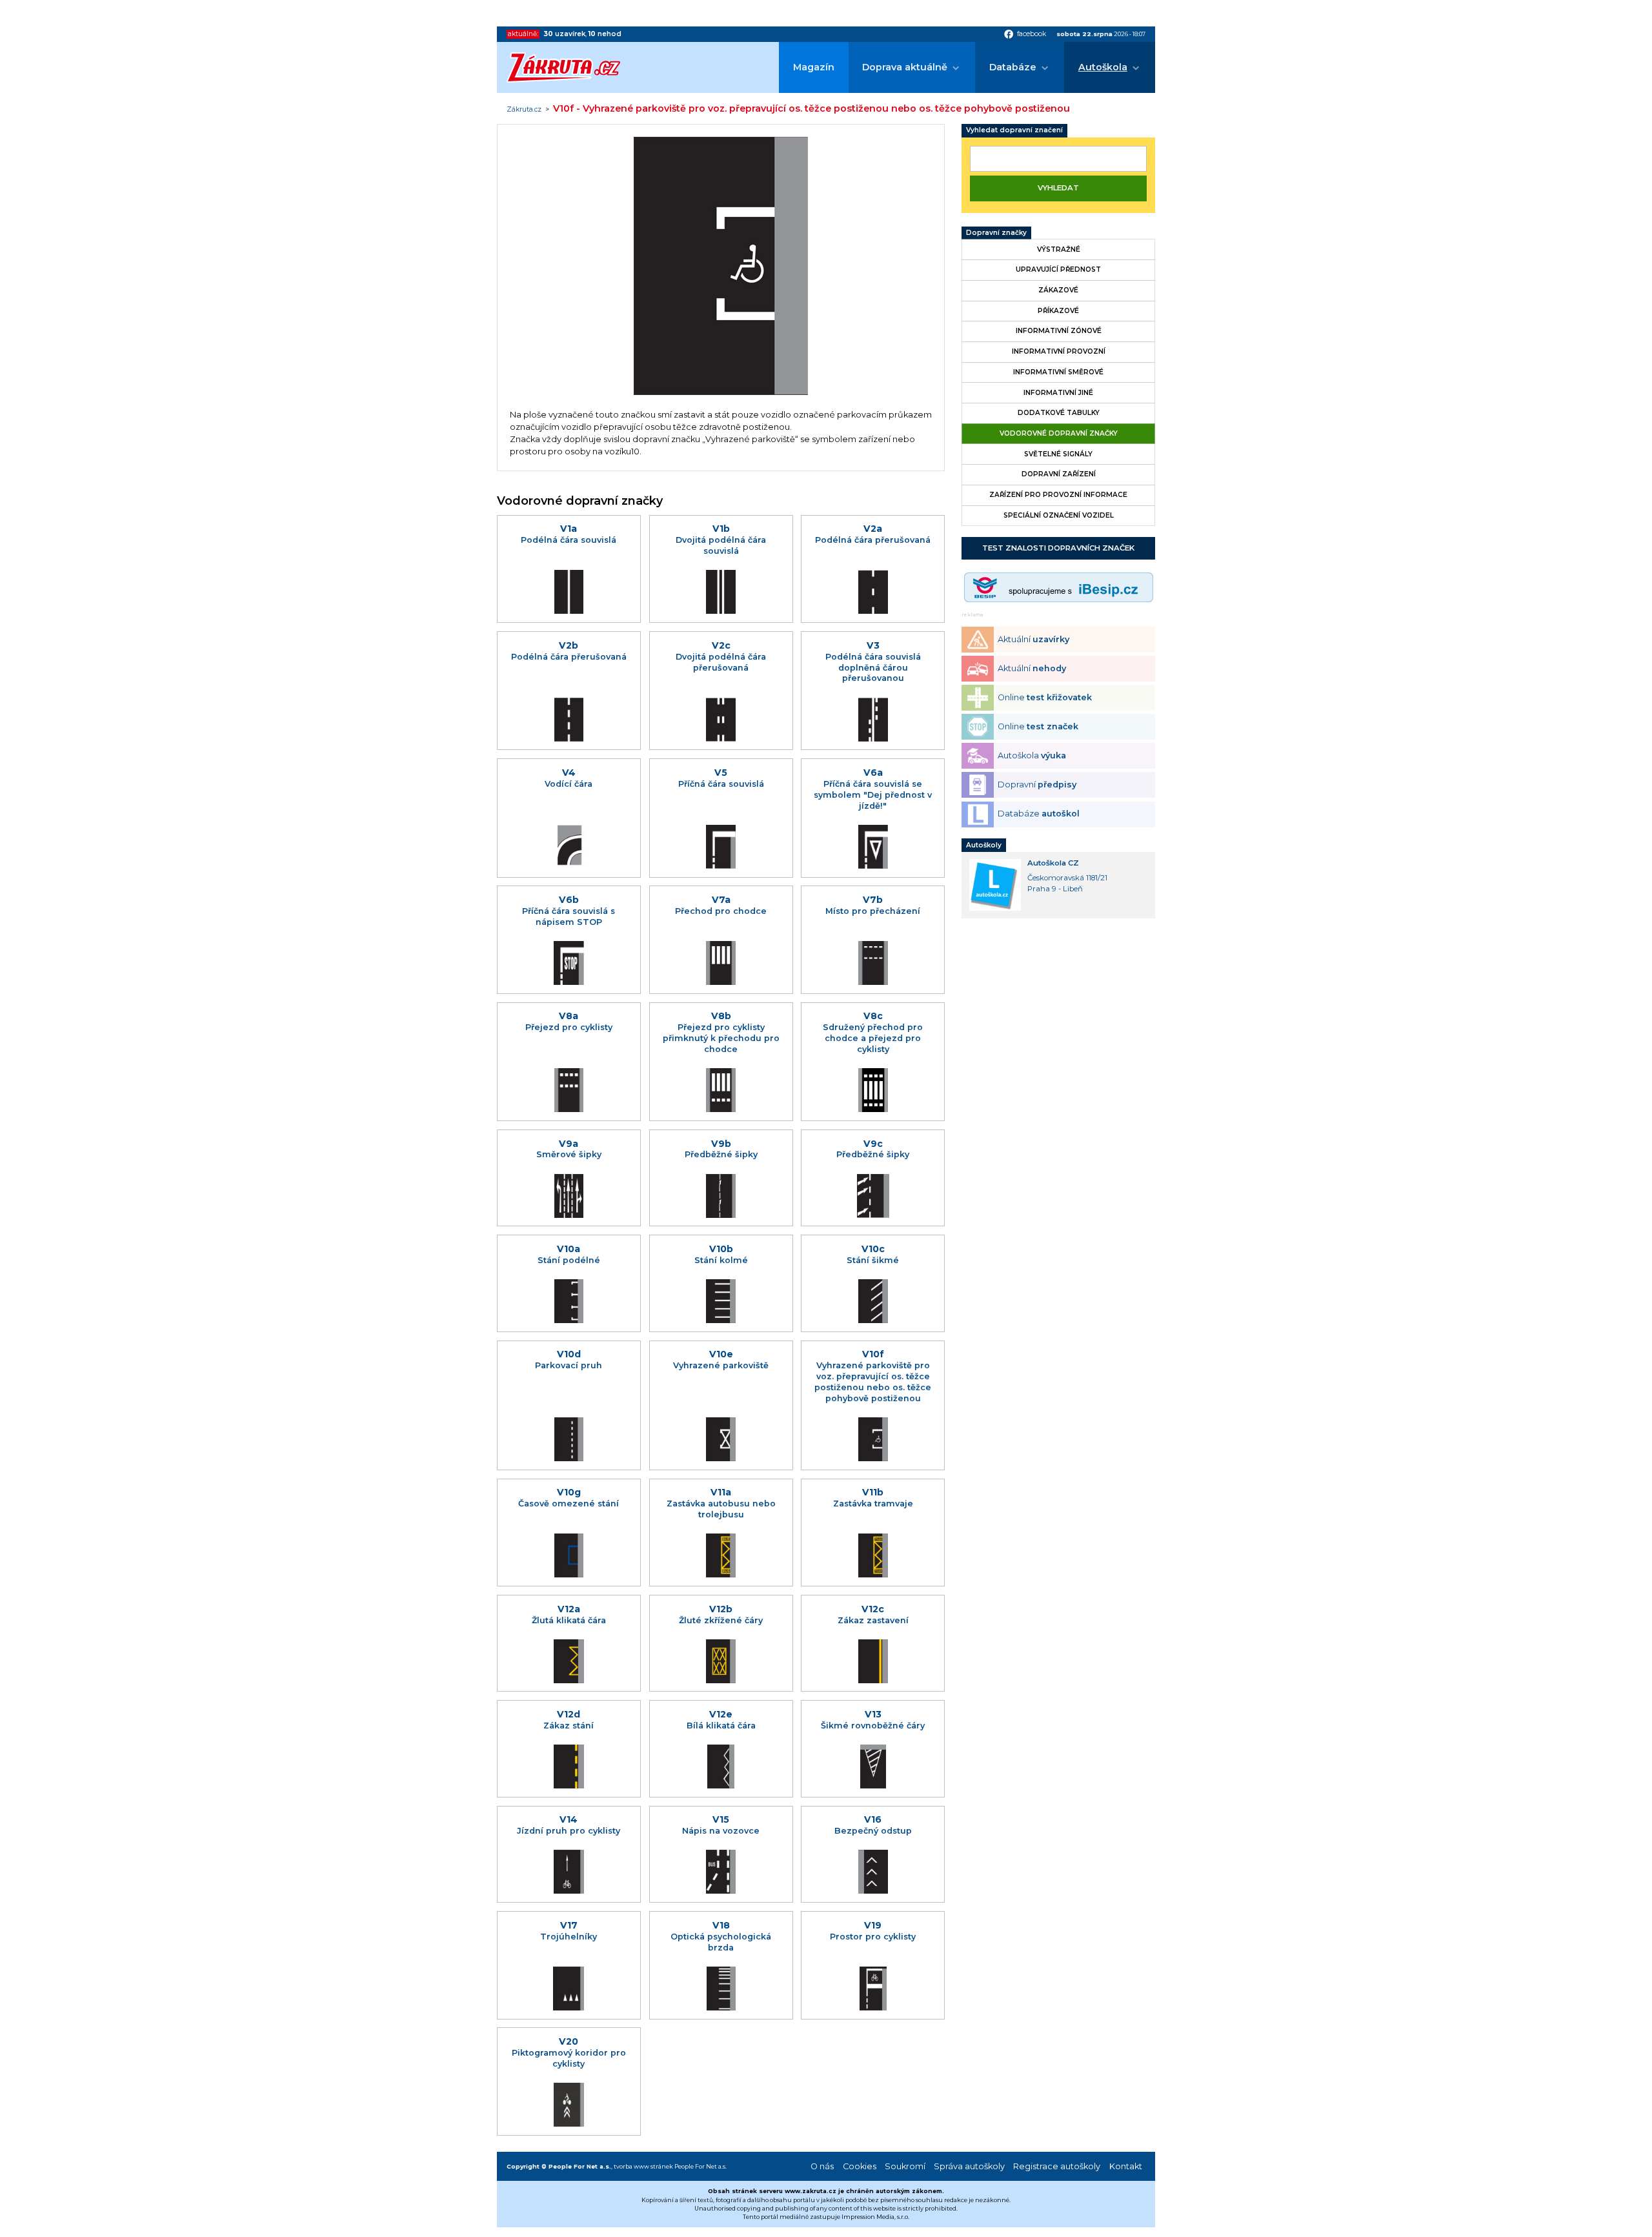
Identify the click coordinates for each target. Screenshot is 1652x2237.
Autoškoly (984, 845)
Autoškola (1103, 67)
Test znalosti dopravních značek (1058, 548)
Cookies (860, 2166)
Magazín (814, 67)
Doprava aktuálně (905, 67)
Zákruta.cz (524, 110)
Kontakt (1126, 2166)
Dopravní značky (996, 233)
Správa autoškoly (969, 2166)
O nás (822, 2166)
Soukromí (905, 2166)
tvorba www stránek (643, 2166)
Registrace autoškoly (1057, 2166)
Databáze (1013, 67)
